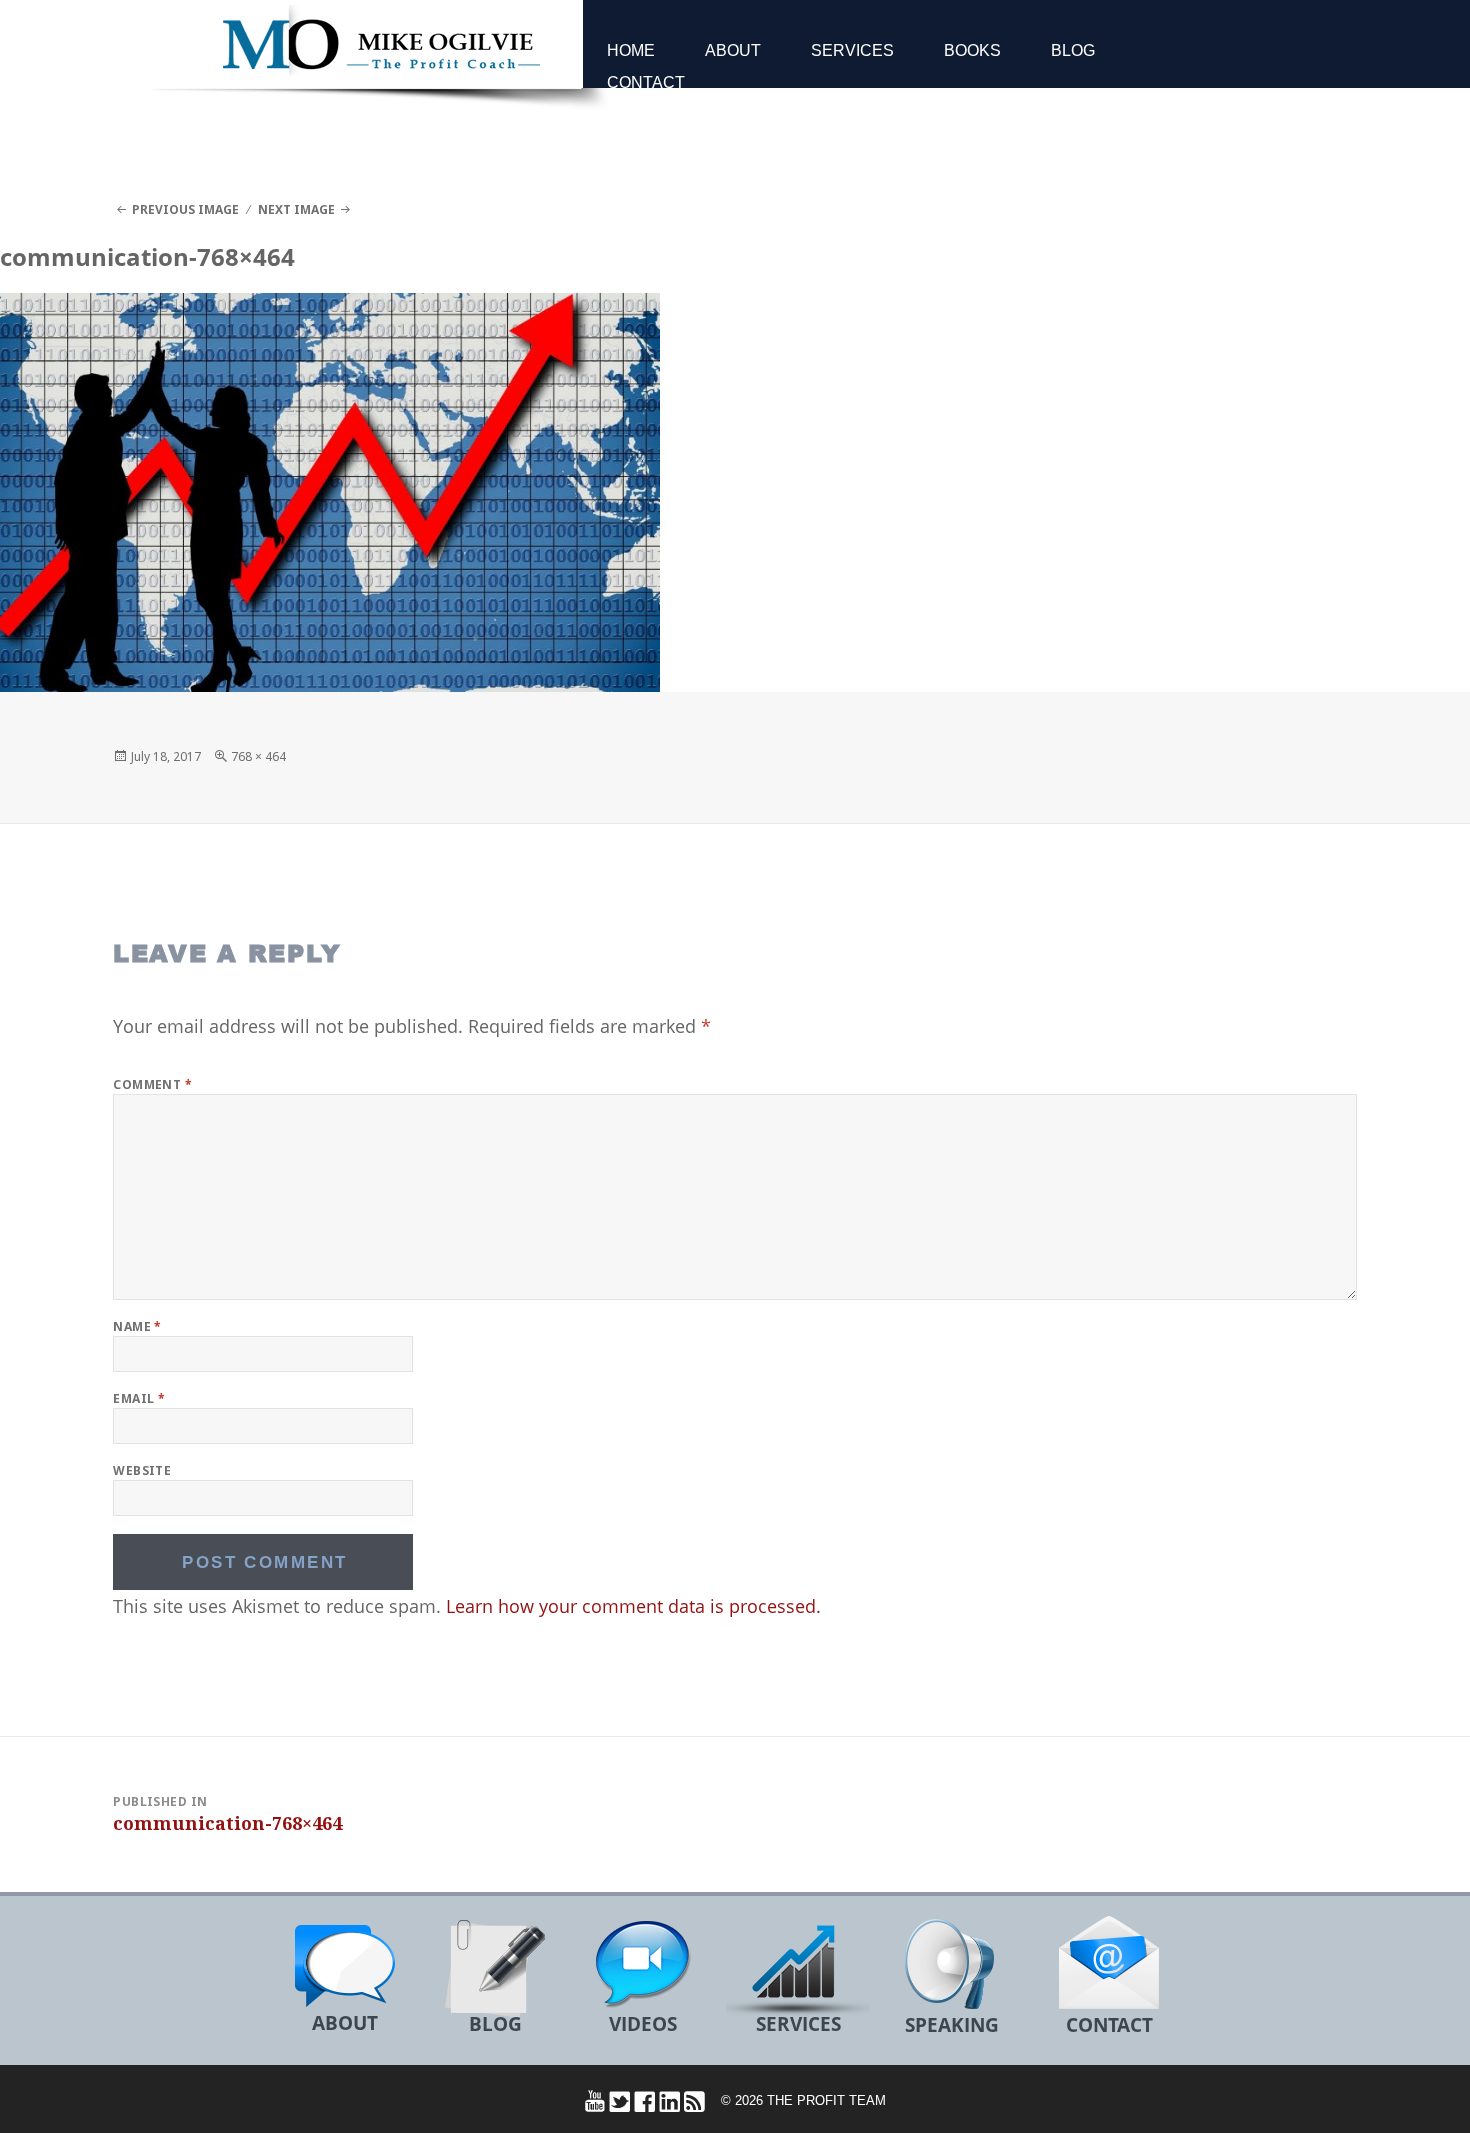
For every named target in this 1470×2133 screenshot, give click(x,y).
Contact (646, 82)
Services (852, 50)
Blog (1073, 50)
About (733, 50)
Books (972, 50)
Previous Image (185, 209)
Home (631, 50)
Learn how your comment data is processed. (633, 1606)
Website (142, 1470)
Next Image (296, 209)
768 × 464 (258, 756)
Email (139, 1398)
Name (137, 1326)
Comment (152, 1084)
